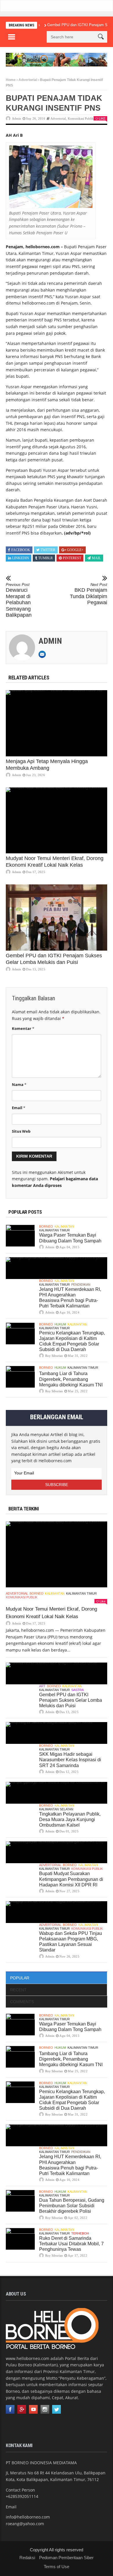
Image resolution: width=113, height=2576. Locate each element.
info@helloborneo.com (28, 2517)
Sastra (78, 1690)
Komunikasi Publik (81, 118)
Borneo (46, 1226)
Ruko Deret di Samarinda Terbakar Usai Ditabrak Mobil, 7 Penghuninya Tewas (71, 2244)
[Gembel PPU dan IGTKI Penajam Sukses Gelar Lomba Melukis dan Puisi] (57, 918)
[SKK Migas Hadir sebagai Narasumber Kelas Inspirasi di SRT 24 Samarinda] (57, 1733)
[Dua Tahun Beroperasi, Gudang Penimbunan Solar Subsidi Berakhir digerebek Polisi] (20, 2201)
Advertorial (28, 80)
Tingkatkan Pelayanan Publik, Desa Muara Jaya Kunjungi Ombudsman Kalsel (70, 1819)
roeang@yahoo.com (25, 2524)
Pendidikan (81, 1285)
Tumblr (45, 558)
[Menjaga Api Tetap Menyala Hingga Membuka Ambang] (57, 723)
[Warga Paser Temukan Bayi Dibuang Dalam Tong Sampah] (20, 1236)
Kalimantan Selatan (56, 1809)
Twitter (48, 550)
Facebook (21, 550)
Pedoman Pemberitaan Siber (66, 2558)
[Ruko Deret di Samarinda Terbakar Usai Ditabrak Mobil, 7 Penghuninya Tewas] (20, 2239)
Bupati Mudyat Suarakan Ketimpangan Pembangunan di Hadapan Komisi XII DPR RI (71, 1879)
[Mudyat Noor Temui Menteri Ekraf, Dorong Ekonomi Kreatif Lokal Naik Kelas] (57, 821)
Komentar (23, 1028)
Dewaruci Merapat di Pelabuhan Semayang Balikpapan (19, 600)
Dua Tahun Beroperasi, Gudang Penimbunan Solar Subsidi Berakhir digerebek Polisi (72, 2206)
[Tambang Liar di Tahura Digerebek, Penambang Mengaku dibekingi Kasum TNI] (20, 1377)
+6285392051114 (22, 2496)
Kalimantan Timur (54, 1230)
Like (102, 118)
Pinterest (72, 558)
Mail (96, 558)
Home (11, 80)
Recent (18, 1990)
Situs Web (21, 1131)
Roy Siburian (54, 1356)
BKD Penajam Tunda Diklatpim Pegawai (89, 594)
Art (42, 1686)
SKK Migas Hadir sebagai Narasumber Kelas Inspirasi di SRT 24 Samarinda (70, 1760)
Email (19, 1108)
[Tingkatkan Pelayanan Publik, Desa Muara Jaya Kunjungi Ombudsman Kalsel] (57, 1793)
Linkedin (21, 558)
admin (17, 118)
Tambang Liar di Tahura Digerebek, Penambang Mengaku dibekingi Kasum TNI (71, 1379)
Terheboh (80, 2233)
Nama (19, 1084)
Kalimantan (64, 1226)
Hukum (60, 1324)
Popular (20, 1978)
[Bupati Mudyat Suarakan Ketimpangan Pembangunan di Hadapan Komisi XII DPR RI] (57, 1852)
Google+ (75, 550)
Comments (22, 2002)
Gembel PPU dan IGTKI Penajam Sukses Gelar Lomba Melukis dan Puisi (71, 1700)
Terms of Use (57, 2567)
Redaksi (27, 2558)
